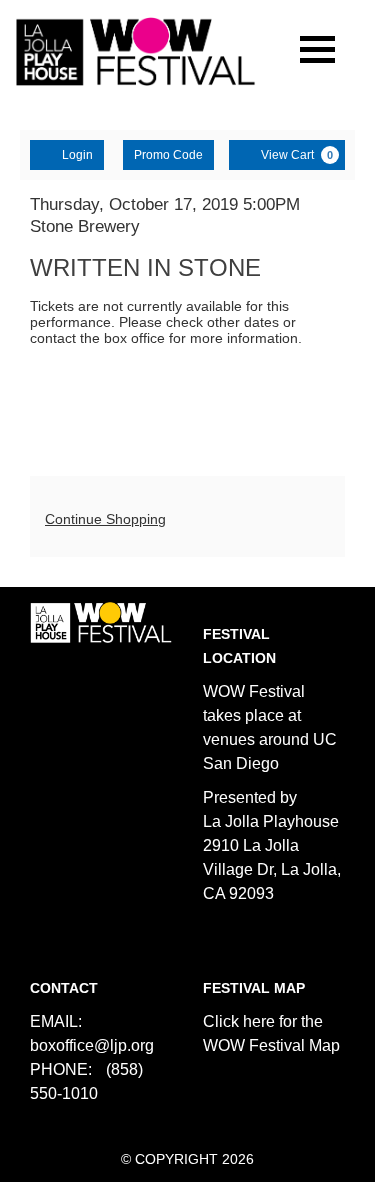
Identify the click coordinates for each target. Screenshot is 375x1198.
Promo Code (168, 155)
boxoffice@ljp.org (92, 1045)
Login (77, 155)
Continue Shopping (105, 519)
